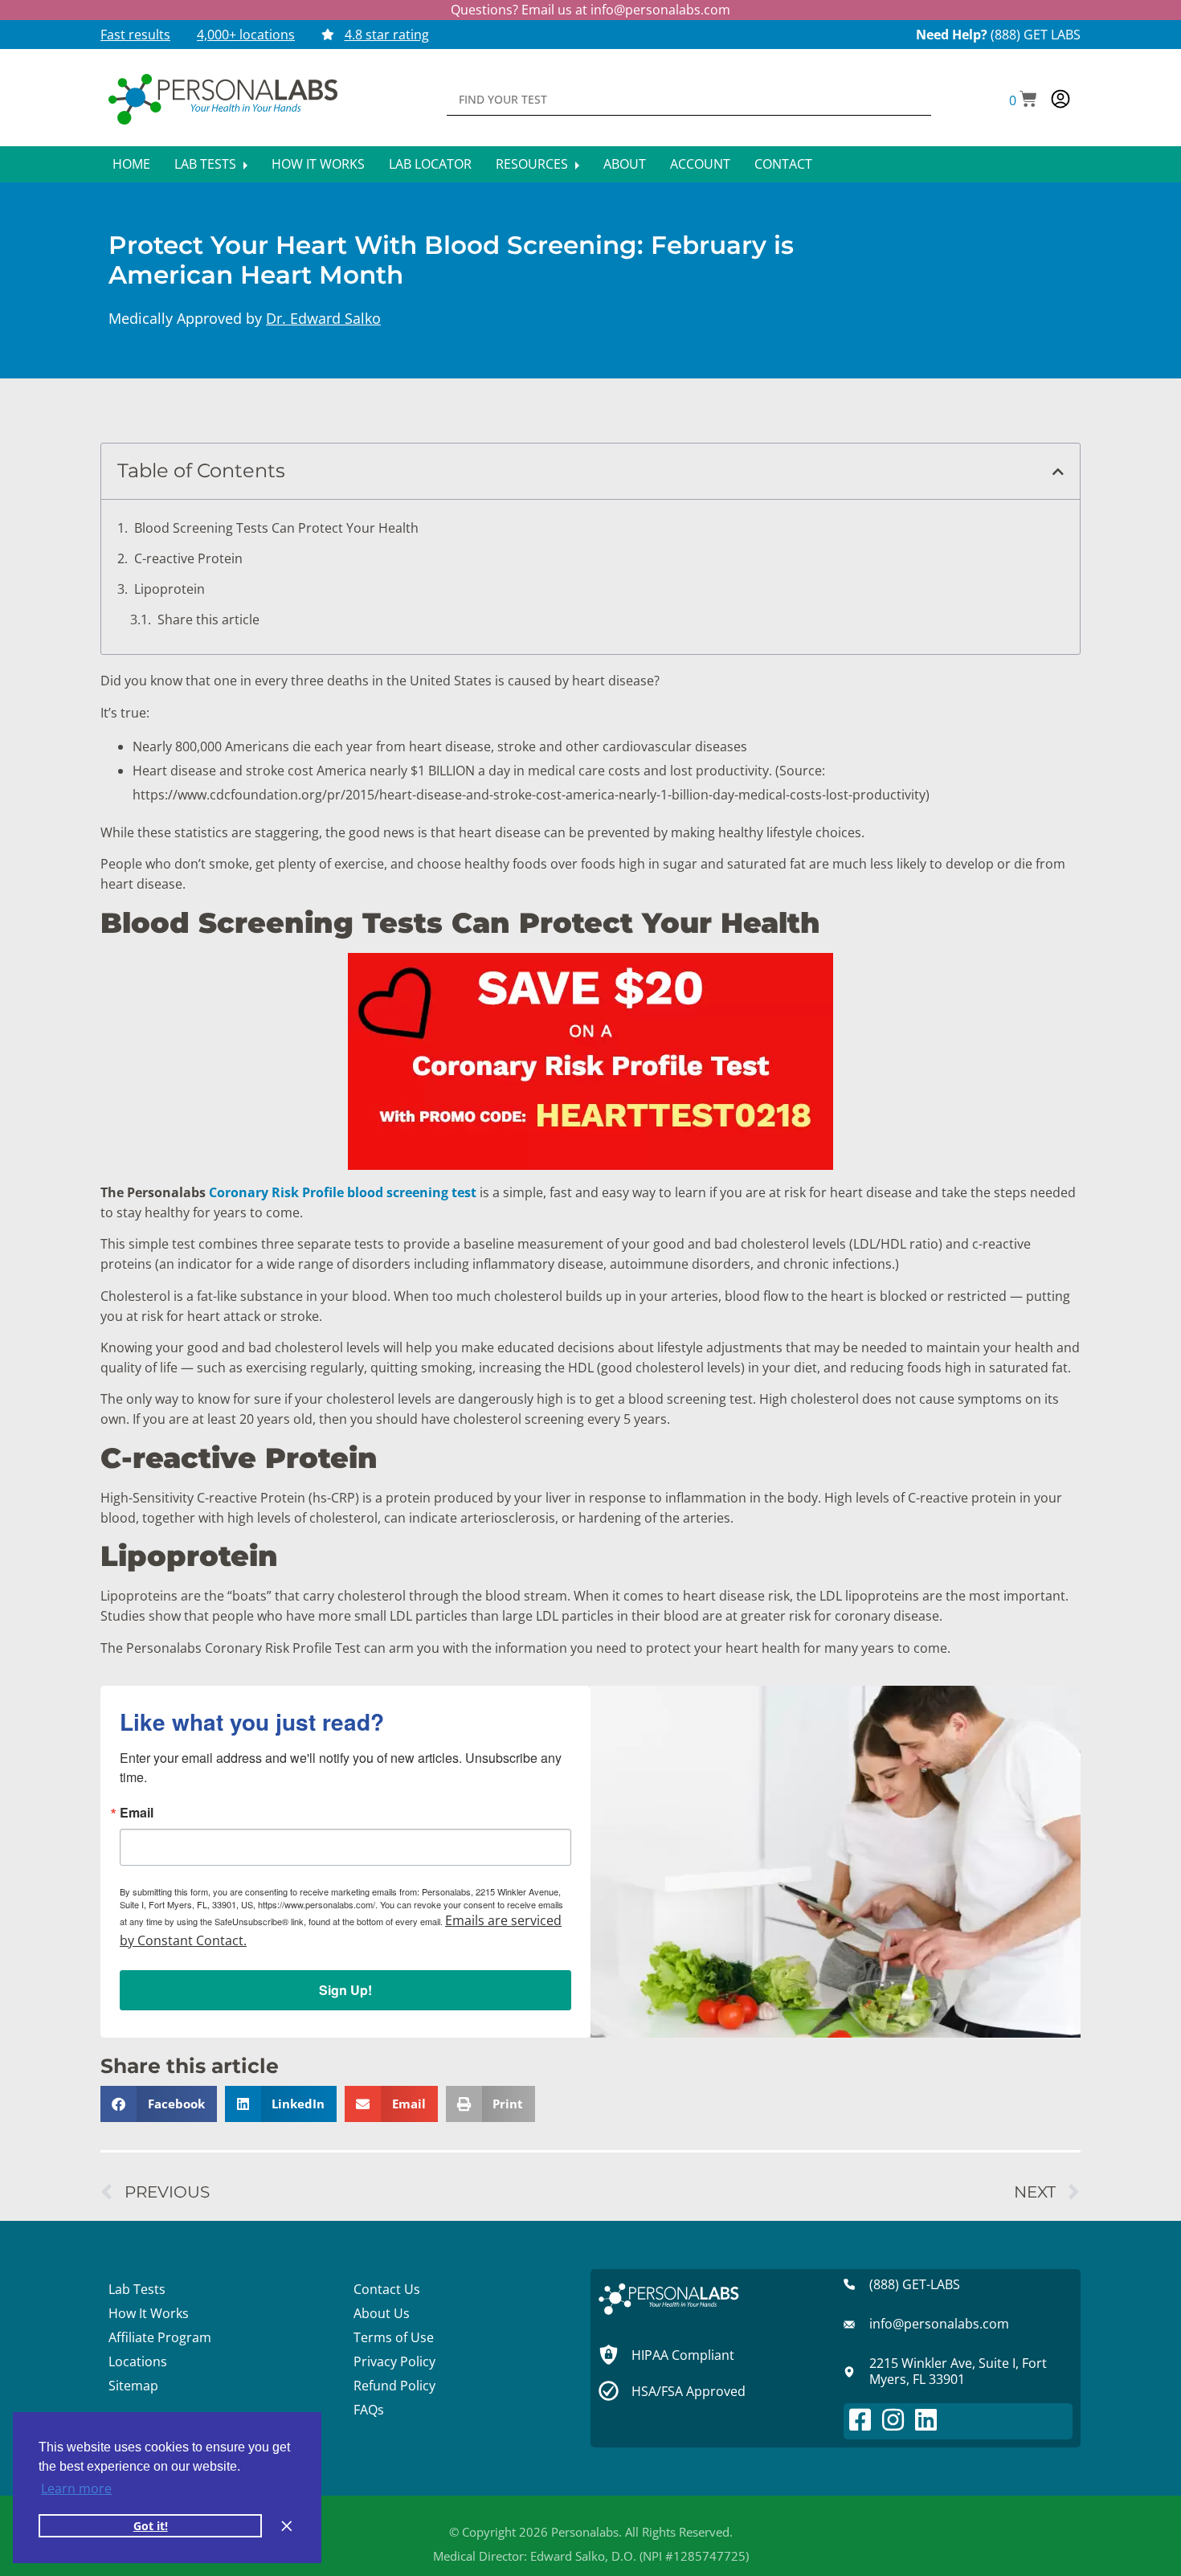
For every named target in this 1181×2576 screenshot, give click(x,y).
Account (700, 164)
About (625, 164)
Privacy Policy (394, 2361)
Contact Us (387, 2289)
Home (131, 164)
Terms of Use (394, 2337)
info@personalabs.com (660, 10)
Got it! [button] (151, 2526)
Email (137, 1813)
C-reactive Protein (188, 558)
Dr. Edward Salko (323, 318)
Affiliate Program (160, 2337)
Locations (138, 2361)
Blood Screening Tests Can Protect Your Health (276, 528)
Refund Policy (394, 2386)
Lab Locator (430, 164)
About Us (382, 2313)
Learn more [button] (76, 2488)
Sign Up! (345, 1990)
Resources (533, 164)
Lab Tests (207, 164)
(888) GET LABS (1036, 35)
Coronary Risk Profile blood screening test (343, 1192)
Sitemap (133, 2386)
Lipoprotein (170, 589)
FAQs (369, 2410)
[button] (1023, 100)
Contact (783, 164)
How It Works (318, 164)
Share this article (208, 619)
